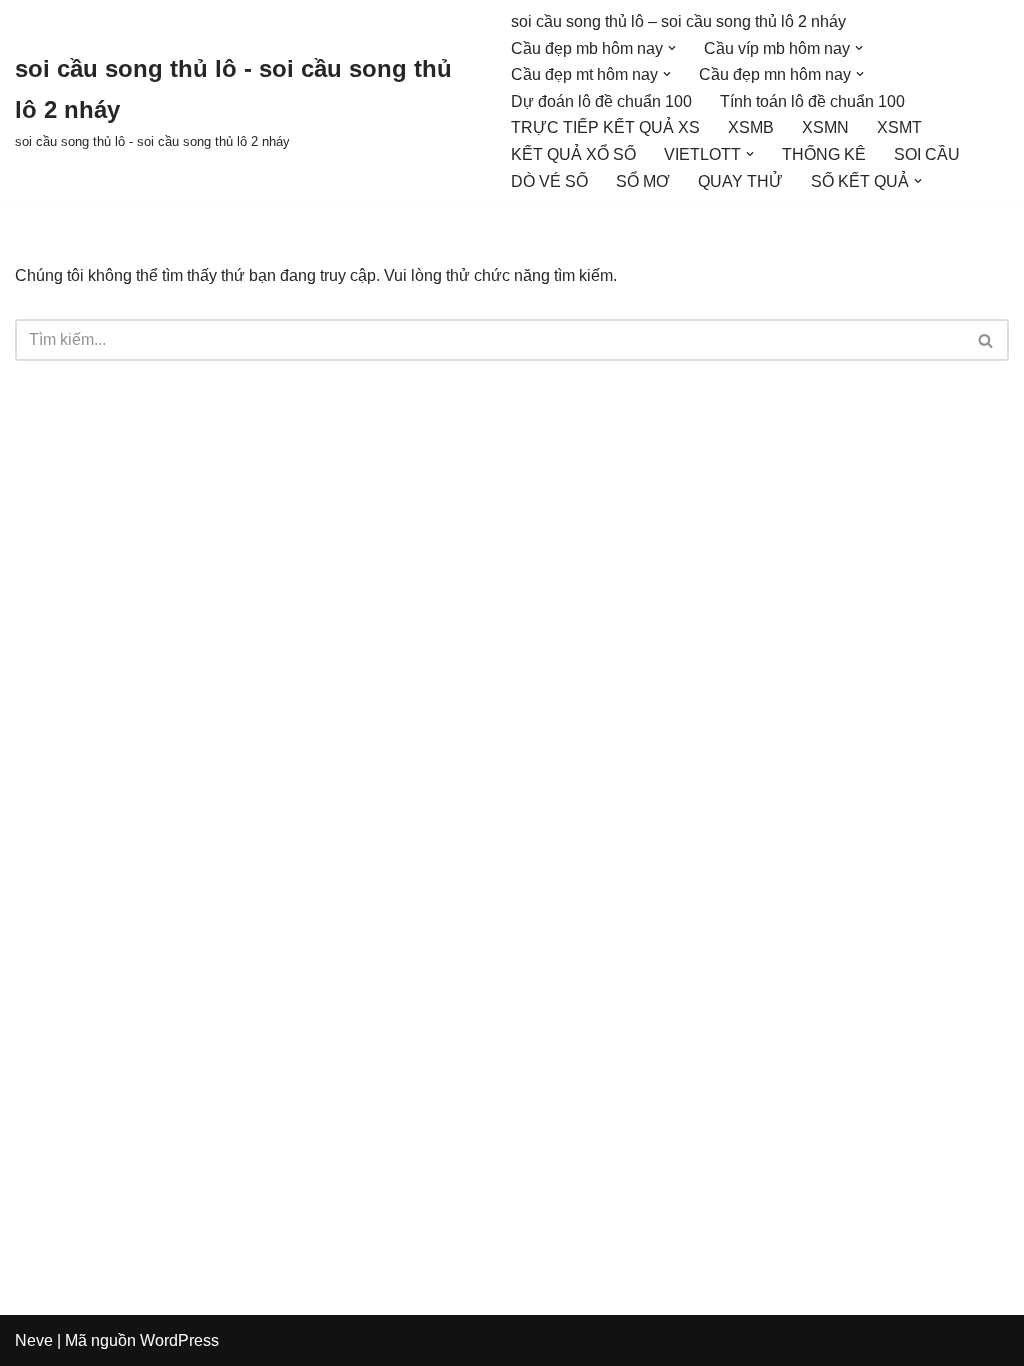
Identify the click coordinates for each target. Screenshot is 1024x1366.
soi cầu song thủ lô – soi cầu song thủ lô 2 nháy (678, 21)
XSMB (751, 127)
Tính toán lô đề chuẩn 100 (812, 101)
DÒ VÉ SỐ (549, 181)
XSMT (899, 127)
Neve (34, 1340)
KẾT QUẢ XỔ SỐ (573, 154)
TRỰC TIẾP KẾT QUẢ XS (605, 127)
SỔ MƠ (643, 181)
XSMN (825, 127)
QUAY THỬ (740, 181)
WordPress (179, 1340)
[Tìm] (986, 340)
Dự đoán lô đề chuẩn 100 (601, 101)
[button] (672, 48)
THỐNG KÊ (824, 154)
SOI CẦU (927, 154)
